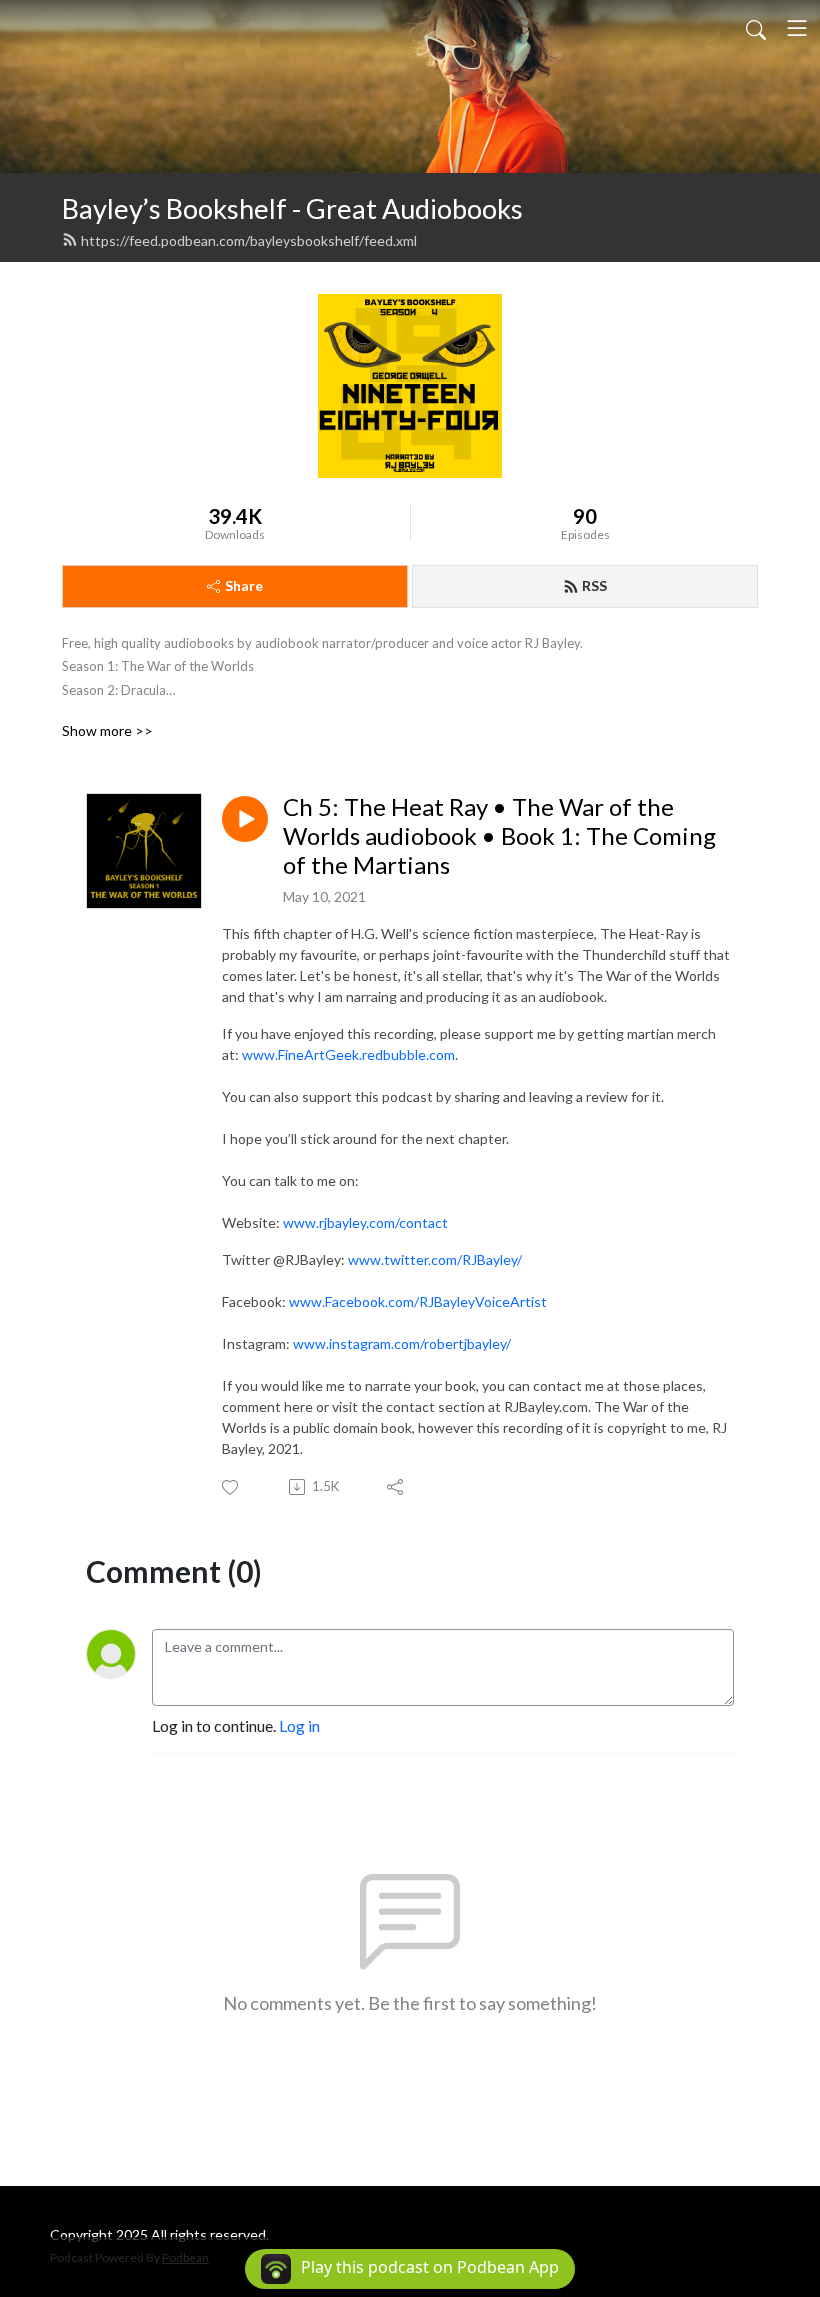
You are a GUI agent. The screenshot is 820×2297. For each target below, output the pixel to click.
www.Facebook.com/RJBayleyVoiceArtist (418, 1301)
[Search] (756, 28)
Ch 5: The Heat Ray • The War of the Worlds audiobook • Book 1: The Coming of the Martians (499, 836)
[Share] (396, 1487)
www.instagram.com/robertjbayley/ (402, 1343)
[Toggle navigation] (797, 28)
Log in (299, 1725)
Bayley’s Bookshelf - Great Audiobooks (292, 208)
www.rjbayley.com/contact (365, 1222)
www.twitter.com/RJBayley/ (435, 1259)
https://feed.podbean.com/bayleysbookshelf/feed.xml (249, 240)
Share (244, 585)
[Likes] (231, 1487)
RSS (594, 585)
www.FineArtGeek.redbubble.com (348, 1054)
